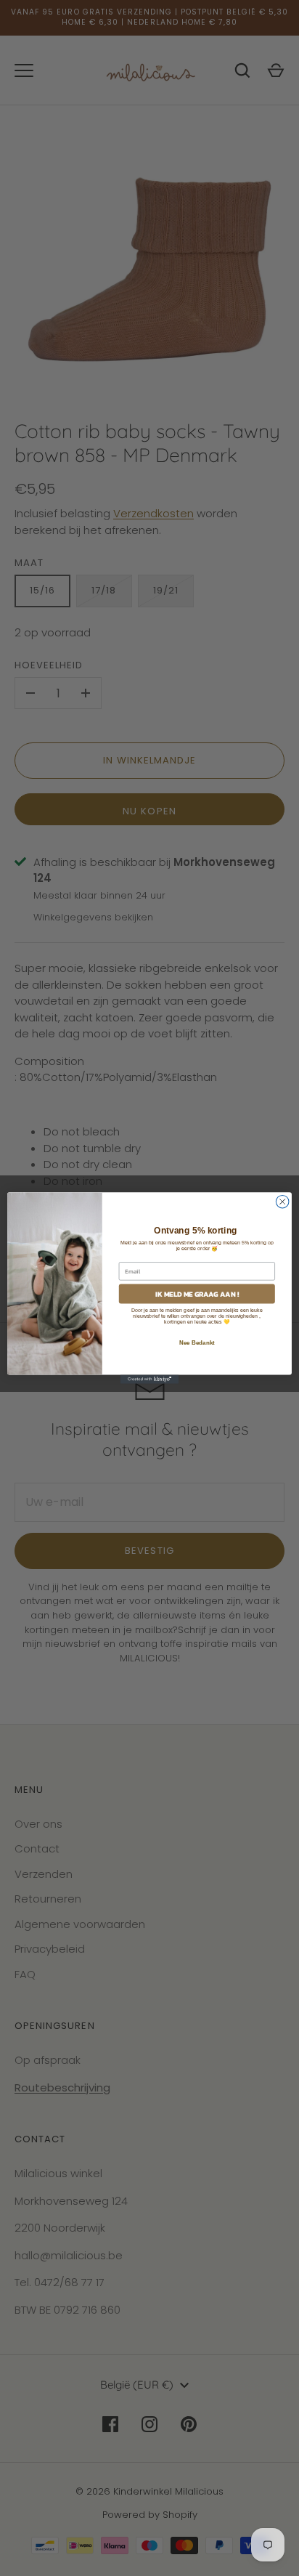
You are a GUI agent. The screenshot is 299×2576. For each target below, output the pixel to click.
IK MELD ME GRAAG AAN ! (197, 1294)
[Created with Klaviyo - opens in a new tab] (149, 1380)
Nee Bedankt (197, 1343)
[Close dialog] (282, 1202)
